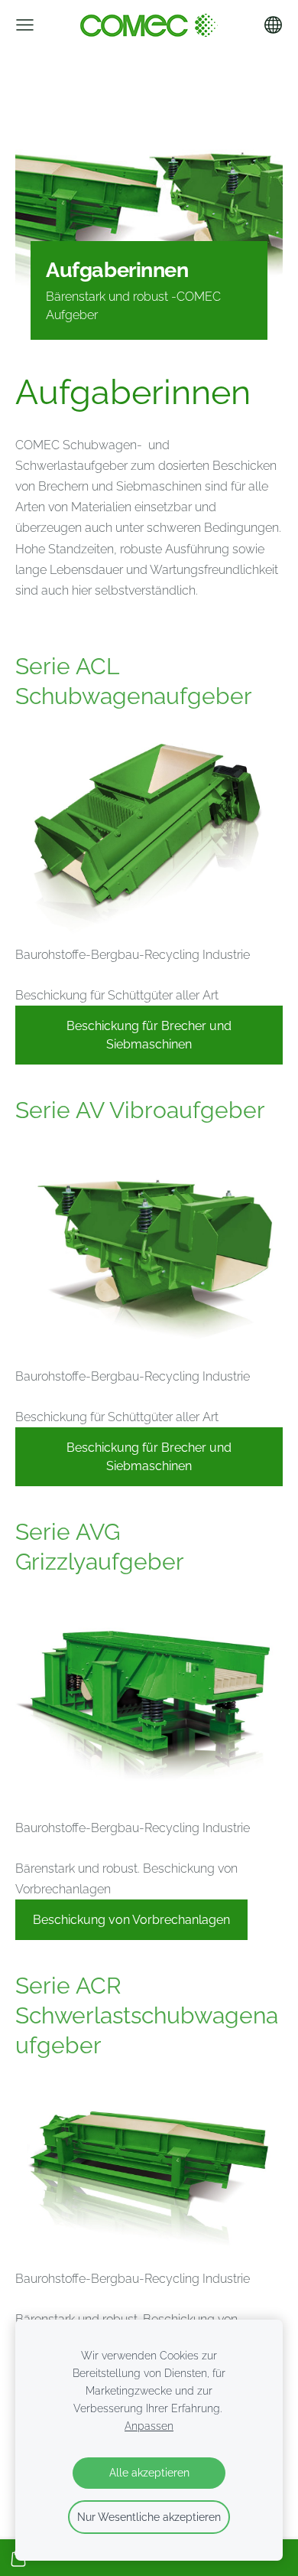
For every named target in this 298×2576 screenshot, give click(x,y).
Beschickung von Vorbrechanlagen (131, 1920)
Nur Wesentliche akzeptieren (149, 2517)
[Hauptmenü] (25, 25)
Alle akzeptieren (149, 2472)
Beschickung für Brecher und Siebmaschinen (149, 1035)
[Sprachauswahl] (273, 25)
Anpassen (149, 2426)
